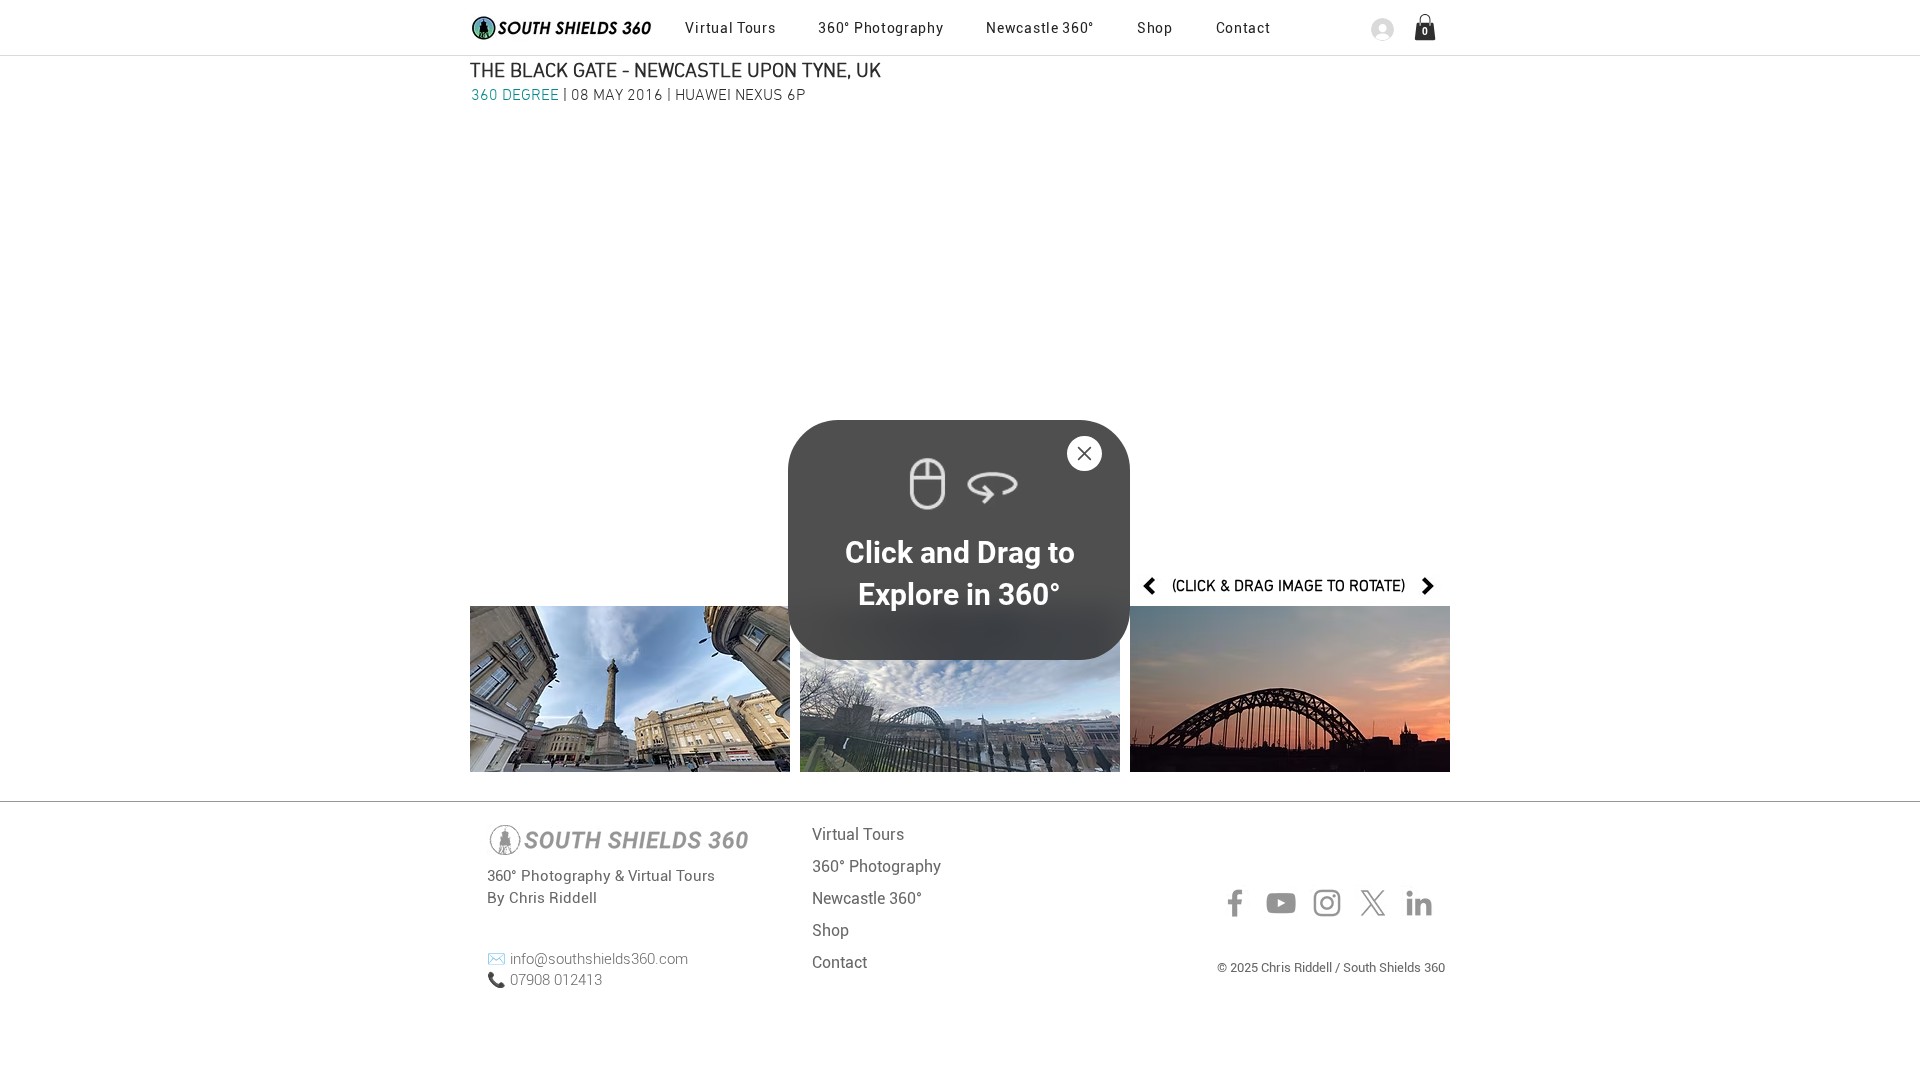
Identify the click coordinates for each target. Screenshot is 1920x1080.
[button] (1084, 453)
